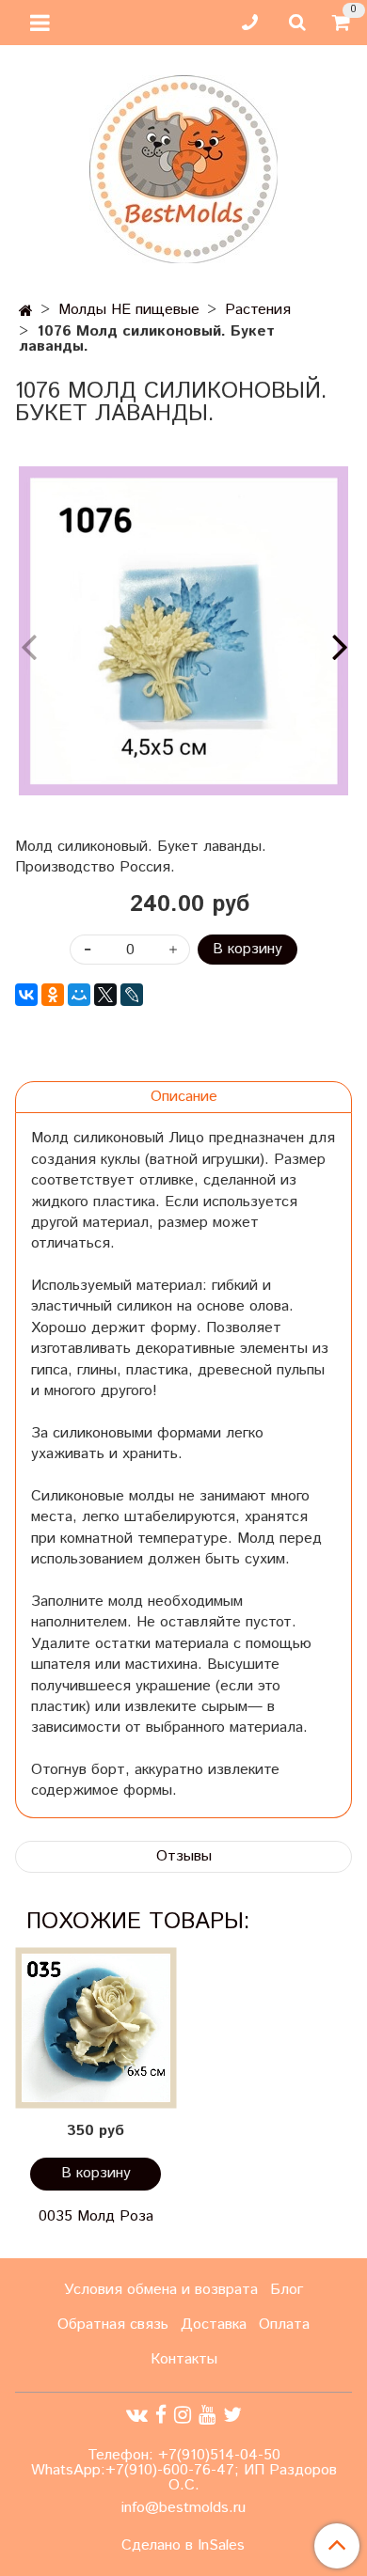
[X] (105, 995)
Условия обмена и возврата (161, 2290)
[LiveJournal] (132, 995)
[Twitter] (232, 2416)
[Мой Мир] (79, 995)
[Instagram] (183, 2416)
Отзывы (184, 1856)
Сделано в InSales (183, 2546)
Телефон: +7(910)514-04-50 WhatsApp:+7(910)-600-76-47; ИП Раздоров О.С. (184, 2470)
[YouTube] (207, 2416)
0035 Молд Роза (96, 2216)
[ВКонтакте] (26, 995)
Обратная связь (113, 2325)
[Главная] (26, 312)
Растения (258, 310)
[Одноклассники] (53, 995)
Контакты (184, 2359)
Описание (184, 1097)
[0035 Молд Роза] (96, 2028)
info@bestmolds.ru (183, 2508)
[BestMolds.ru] (183, 167)
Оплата (284, 2325)
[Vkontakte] (137, 2416)
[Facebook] (161, 2416)
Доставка (214, 2325)
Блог (287, 2290)
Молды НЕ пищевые (129, 310)
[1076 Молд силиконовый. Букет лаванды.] (183, 631)
